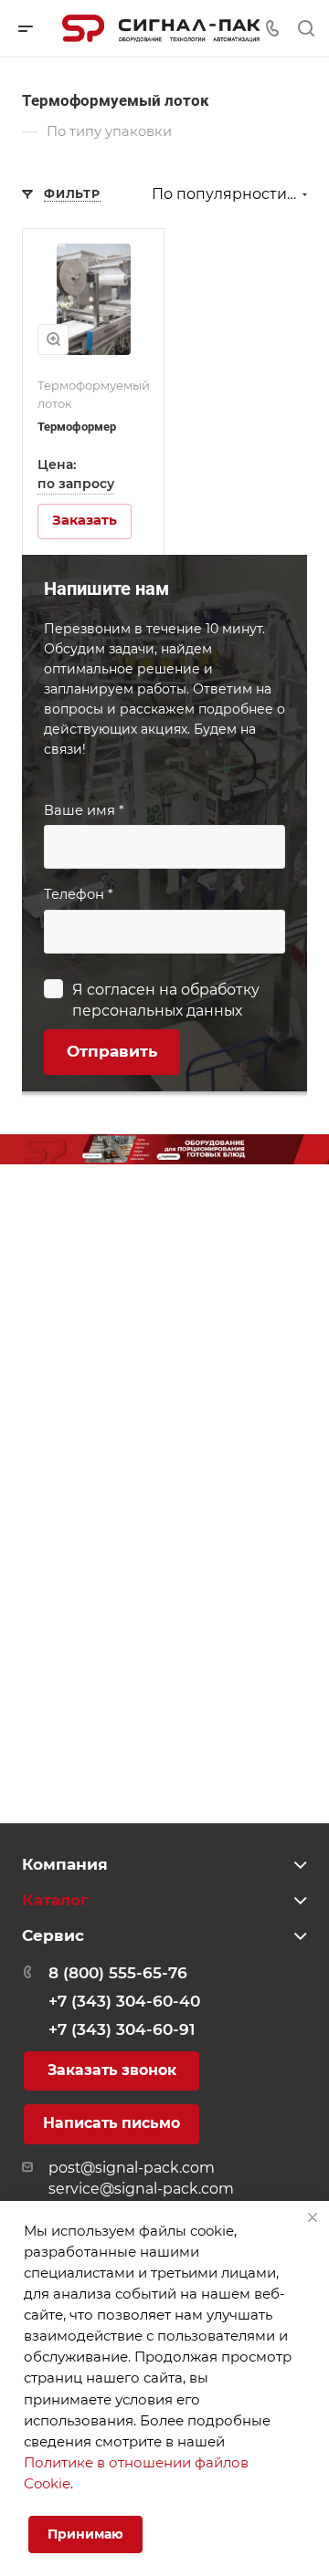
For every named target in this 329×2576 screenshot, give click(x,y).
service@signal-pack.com (141, 2189)
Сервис (53, 1935)
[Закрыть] (313, 2217)
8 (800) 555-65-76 (118, 1973)
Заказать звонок (112, 2070)
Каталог (55, 1900)
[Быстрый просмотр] (53, 339)
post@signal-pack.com (132, 2168)
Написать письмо (111, 2123)
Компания (65, 1864)
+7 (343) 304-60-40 (124, 2001)
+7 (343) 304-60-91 (122, 2029)
